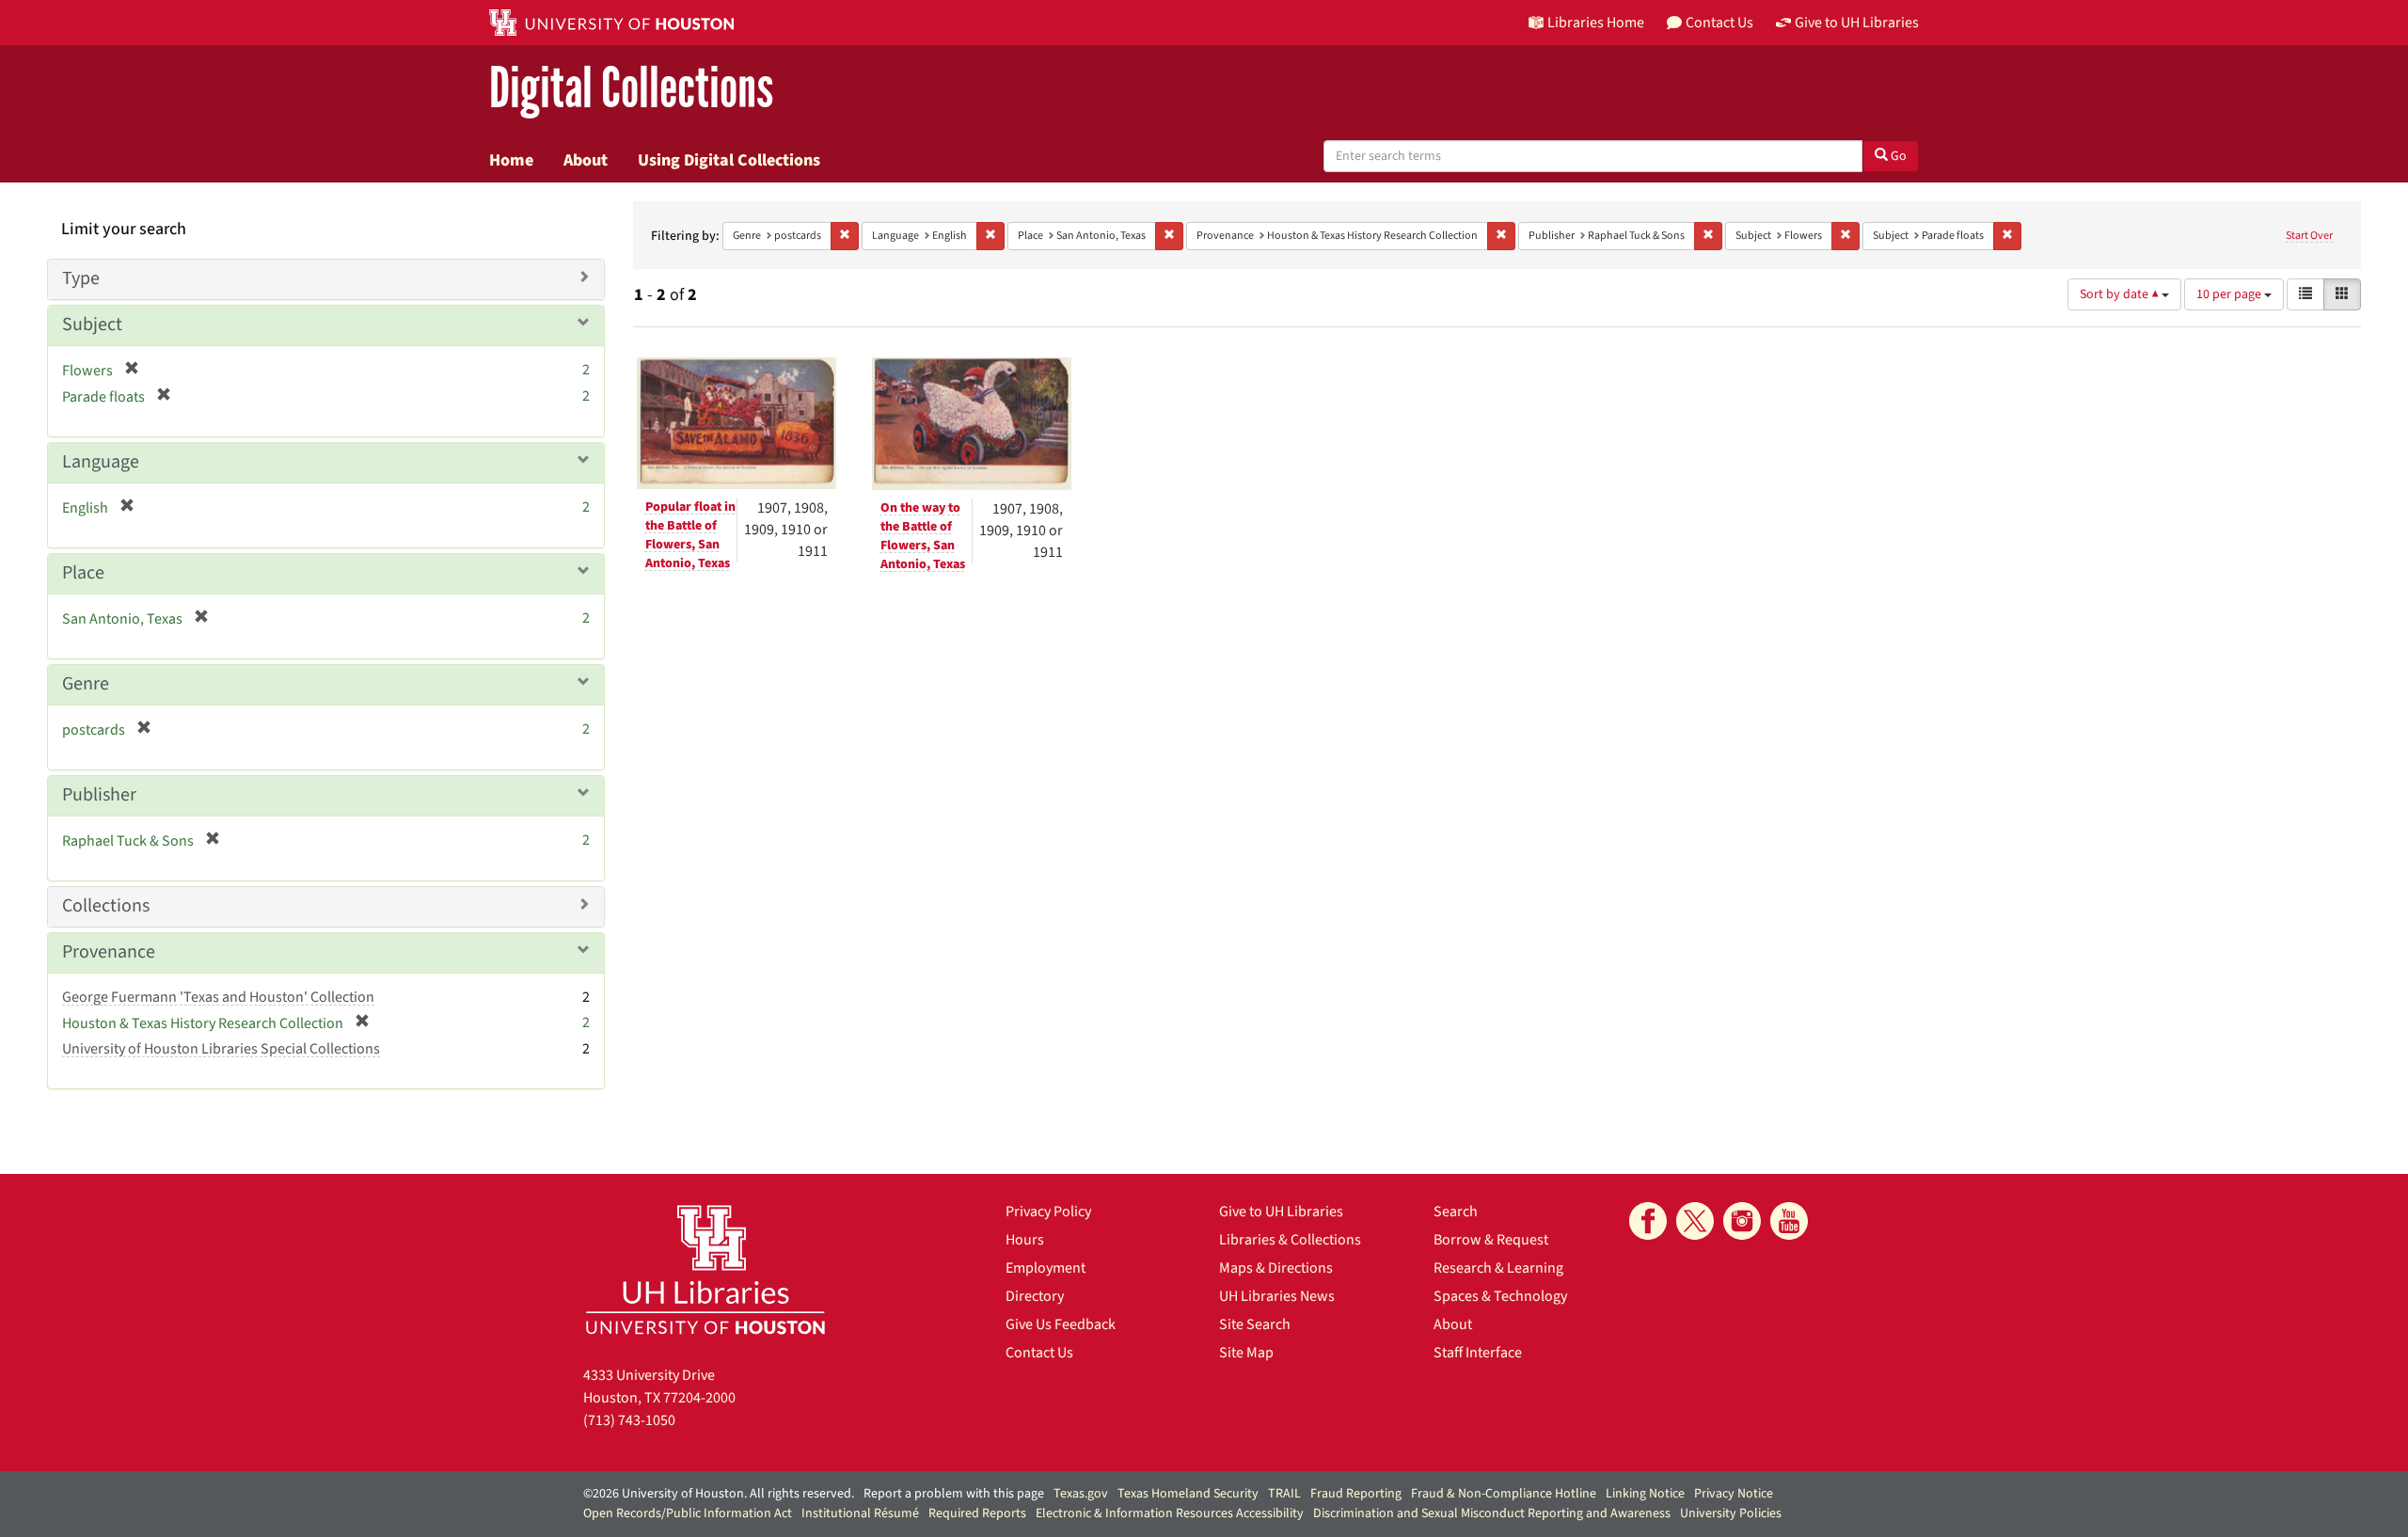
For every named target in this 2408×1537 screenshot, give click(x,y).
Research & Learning (1498, 1268)
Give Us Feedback (1061, 1324)
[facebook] (1648, 1221)
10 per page (2230, 294)
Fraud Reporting (1356, 1494)
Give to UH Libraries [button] (1857, 23)
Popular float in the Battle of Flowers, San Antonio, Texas (690, 535)
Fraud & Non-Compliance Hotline (1504, 1494)
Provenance (109, 952)
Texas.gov (1081, 1494)
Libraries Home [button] (1596, 23)
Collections (106, 906)
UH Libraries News (1277, 1296)
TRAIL (1284, 1494)
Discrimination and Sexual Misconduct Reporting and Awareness (1492, 1513)
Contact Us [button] (1719, 23)
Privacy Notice (1734, 1494)
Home (511, 160)
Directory (1035, 1296)
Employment (1046, 1268)
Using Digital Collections (729, 160)
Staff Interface (1478, 1353)
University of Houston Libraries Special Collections (221, 1049)
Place (83, 573)
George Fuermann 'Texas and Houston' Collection (218, 997)
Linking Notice (1645, 1494)
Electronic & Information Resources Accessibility (1170, 1513)
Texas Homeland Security (1188, 1494)
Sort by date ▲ (2121, 294)
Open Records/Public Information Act (688, 1513)
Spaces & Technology (1500, 1296)
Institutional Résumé (860, 1513)
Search (1456, 1212)
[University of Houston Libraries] (705, 1269)
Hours (1025, 1240)
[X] (1695, 1221)
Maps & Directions (1276, 1268)
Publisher (99, 795)
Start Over (2309, 236)
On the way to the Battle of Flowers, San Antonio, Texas (923, 536)
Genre (86, 684)
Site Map (1246, 1353)
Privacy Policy (1048, 1212)
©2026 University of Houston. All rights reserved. (719, 1494)
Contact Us (1039, 1353)
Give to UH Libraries (1281, 1212)
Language (101, 462)
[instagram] (1742, 1221)
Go (1897, 156)
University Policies (1731, 1513)
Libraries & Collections (1290, 1240)
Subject (92, 325)
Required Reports (977, 1513)
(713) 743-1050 (629, 1420)
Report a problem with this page (954, 1494)
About (586, 160)
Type (81, 278)
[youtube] (1789, 1221)
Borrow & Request (1491, 1240)
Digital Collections (631, 89)
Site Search (1255, 1324)
